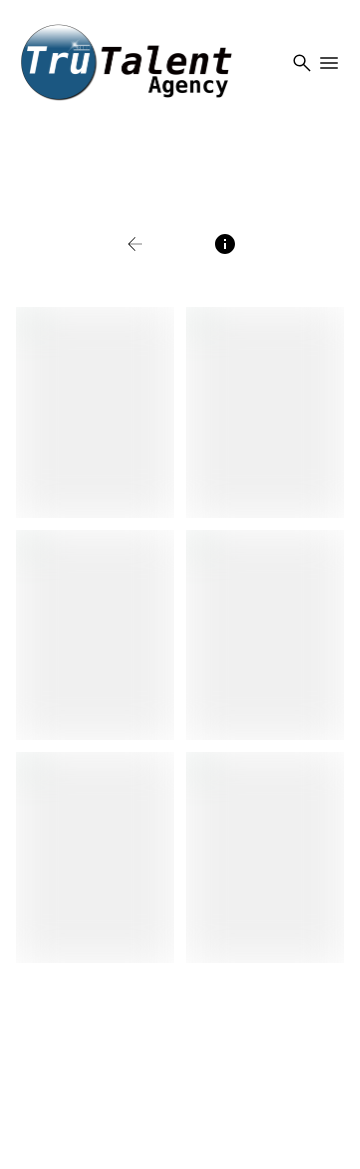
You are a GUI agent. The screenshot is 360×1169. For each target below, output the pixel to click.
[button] (156, 244)
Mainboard (179, 1156)
